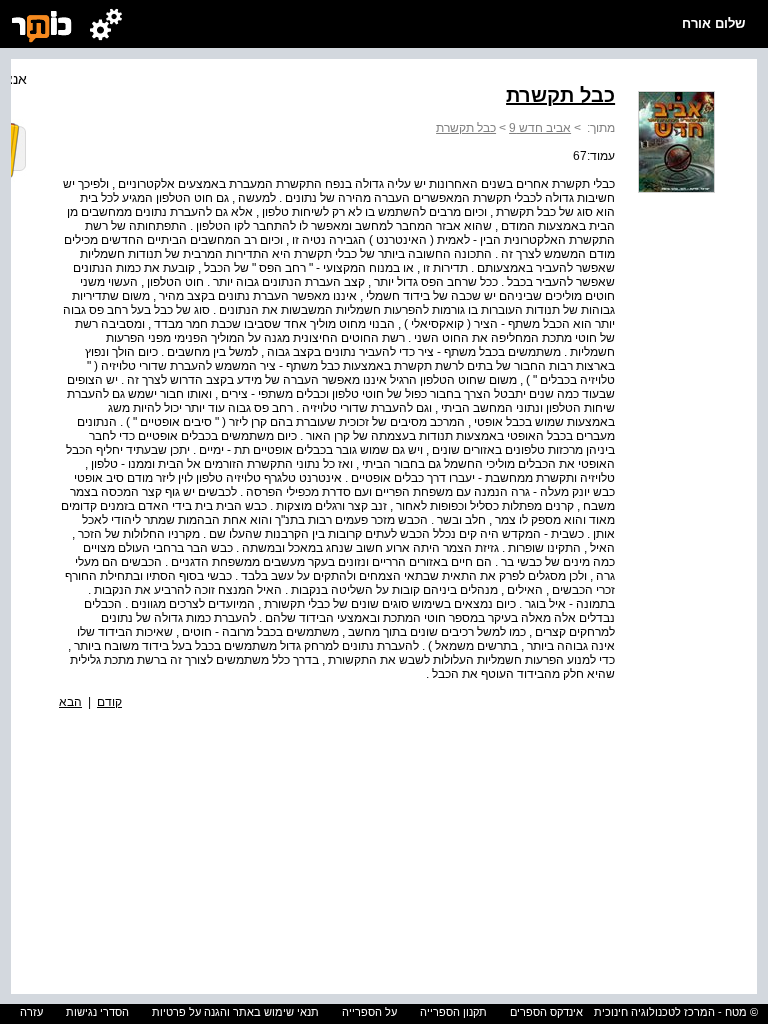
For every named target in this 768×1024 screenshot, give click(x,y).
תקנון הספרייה (453, 1012)
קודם (109, 702)
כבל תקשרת (466, 128)
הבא (70, 702)
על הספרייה (369, 1012)
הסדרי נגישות (97, 1012)
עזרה (31, 1012)
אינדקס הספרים (546, 1012)
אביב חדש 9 (540, 128)
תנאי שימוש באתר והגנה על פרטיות (235, 1012)
